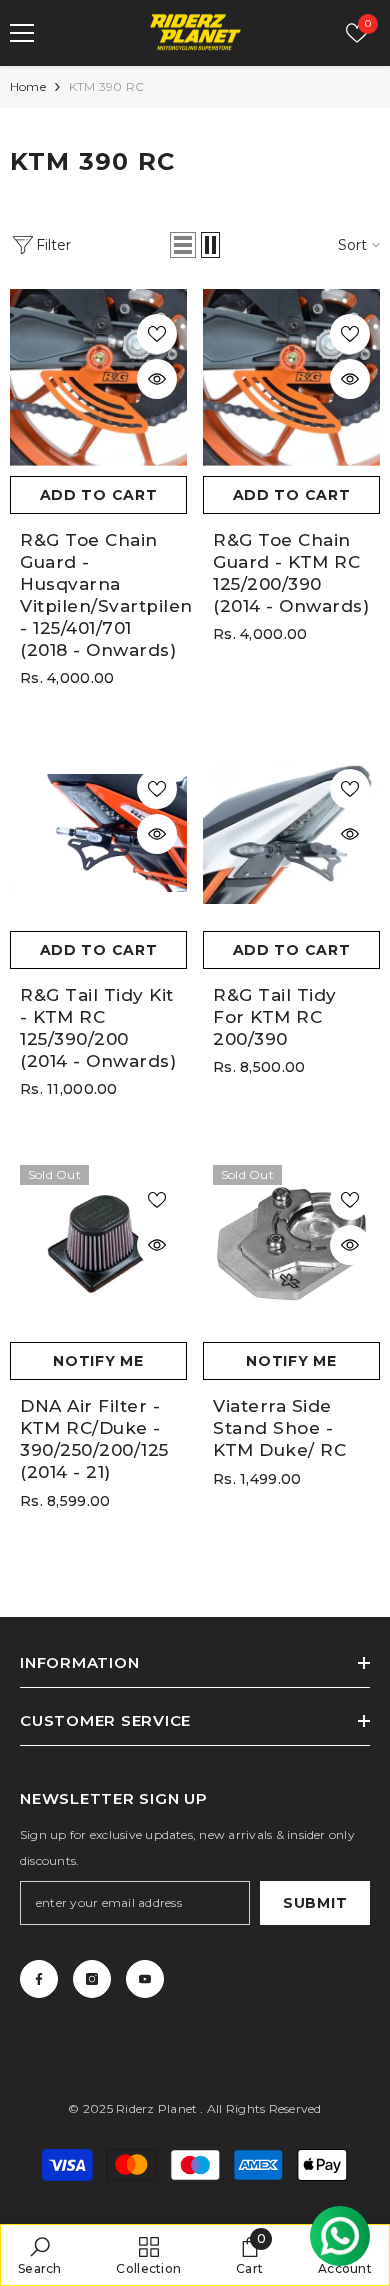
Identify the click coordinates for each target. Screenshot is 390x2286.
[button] (183, 245)
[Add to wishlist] (157, 334)
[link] (40, 2255)
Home (28, 86)
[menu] (22, 33)
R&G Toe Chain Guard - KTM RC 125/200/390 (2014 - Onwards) (291, 573)
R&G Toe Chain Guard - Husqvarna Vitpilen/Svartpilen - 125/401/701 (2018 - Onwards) (98, 595)
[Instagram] (92, 1979)
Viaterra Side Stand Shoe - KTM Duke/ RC (279, 1428)
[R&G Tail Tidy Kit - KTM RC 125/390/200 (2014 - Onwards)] (98, 832)
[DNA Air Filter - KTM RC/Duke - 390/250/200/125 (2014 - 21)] (98, 1243)
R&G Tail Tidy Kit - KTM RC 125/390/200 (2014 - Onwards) (98, 1028)
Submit (315, 1903)
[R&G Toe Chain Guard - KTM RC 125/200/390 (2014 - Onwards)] (291, 377)
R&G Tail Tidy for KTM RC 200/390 (275, 1017)
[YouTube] (145, 1979)
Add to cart (99, 495)
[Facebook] (39, 1979)
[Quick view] (157, 379)
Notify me (98, 1361)
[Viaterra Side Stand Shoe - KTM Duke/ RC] (291, 1243)
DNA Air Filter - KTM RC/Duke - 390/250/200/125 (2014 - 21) (94, 1439)
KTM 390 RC (106, 86)
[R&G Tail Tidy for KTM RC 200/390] (291, 832)
